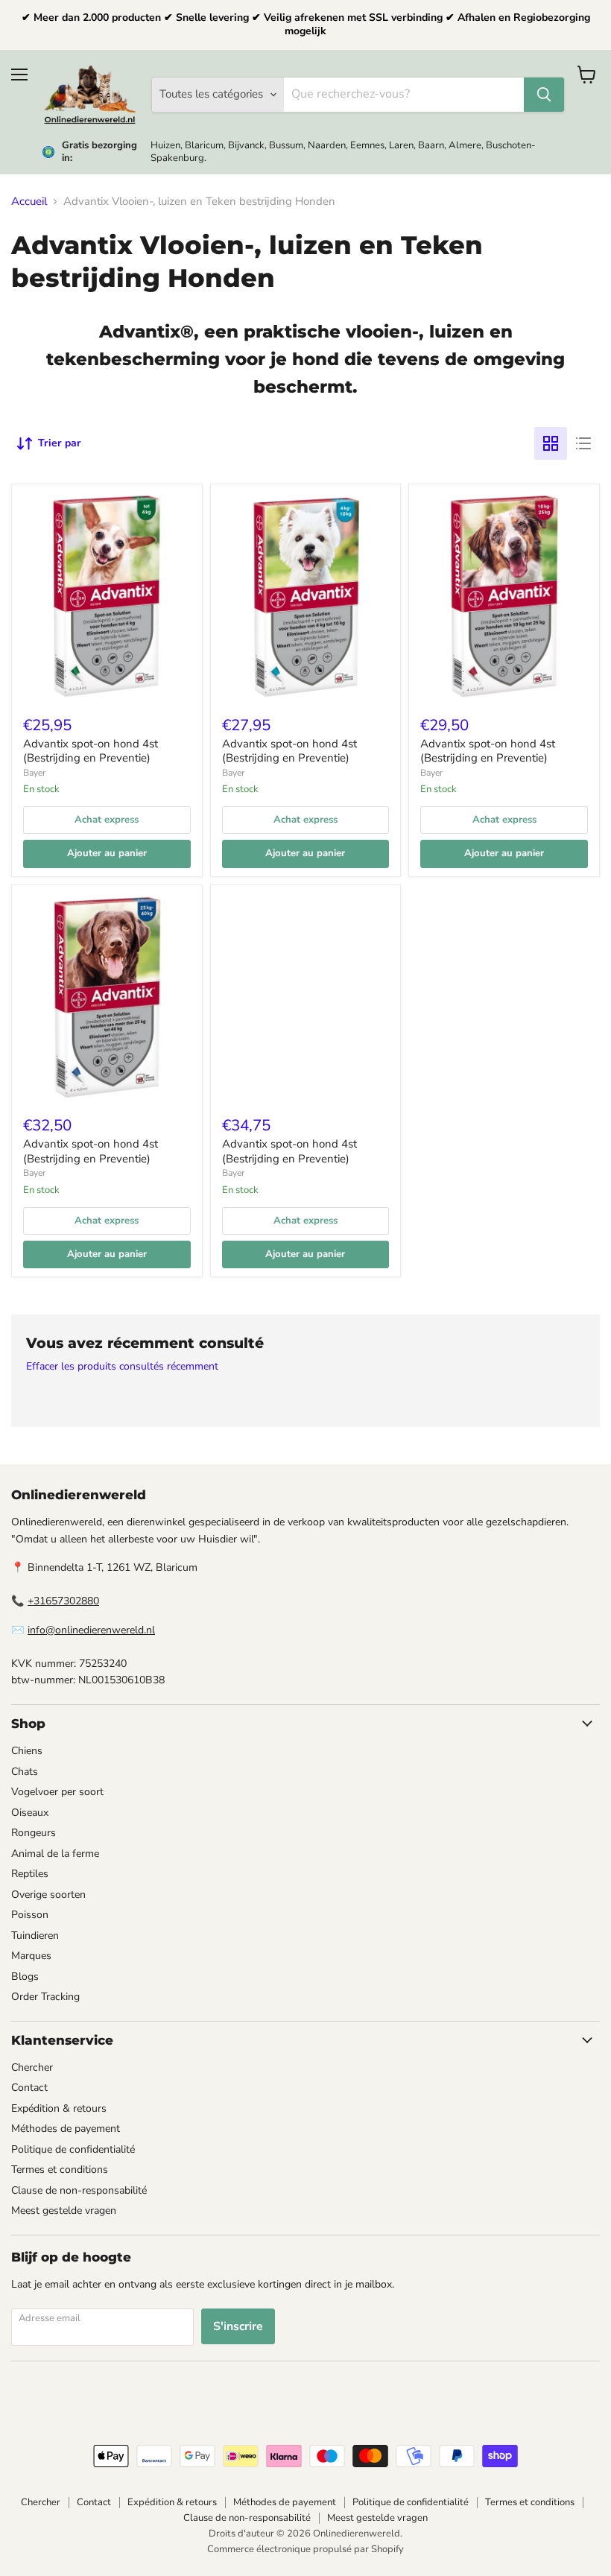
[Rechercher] (544, 95)
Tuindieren (35, 1936)
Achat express (107, 820)
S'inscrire (238, 2326)
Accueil (29, 202)
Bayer (34, 773)
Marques (31, 1956)
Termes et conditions (60, 2170)
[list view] (583, 443)
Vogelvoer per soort (57, 1792)
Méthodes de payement (66, 2129)
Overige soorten (48, 1895)
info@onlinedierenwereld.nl (91, 1630)
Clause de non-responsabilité (79, 2190)
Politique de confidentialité (73, 2149)
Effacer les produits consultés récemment (122, 1367)
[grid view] (551, 443)
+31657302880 (63, 1601)
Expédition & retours (59, 2108)
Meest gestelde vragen (64, 2211)
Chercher (32, 2067)
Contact (29, 2088)
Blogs (25, 1977)
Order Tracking (45, 1997)
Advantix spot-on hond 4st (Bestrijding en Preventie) (91, 751)
